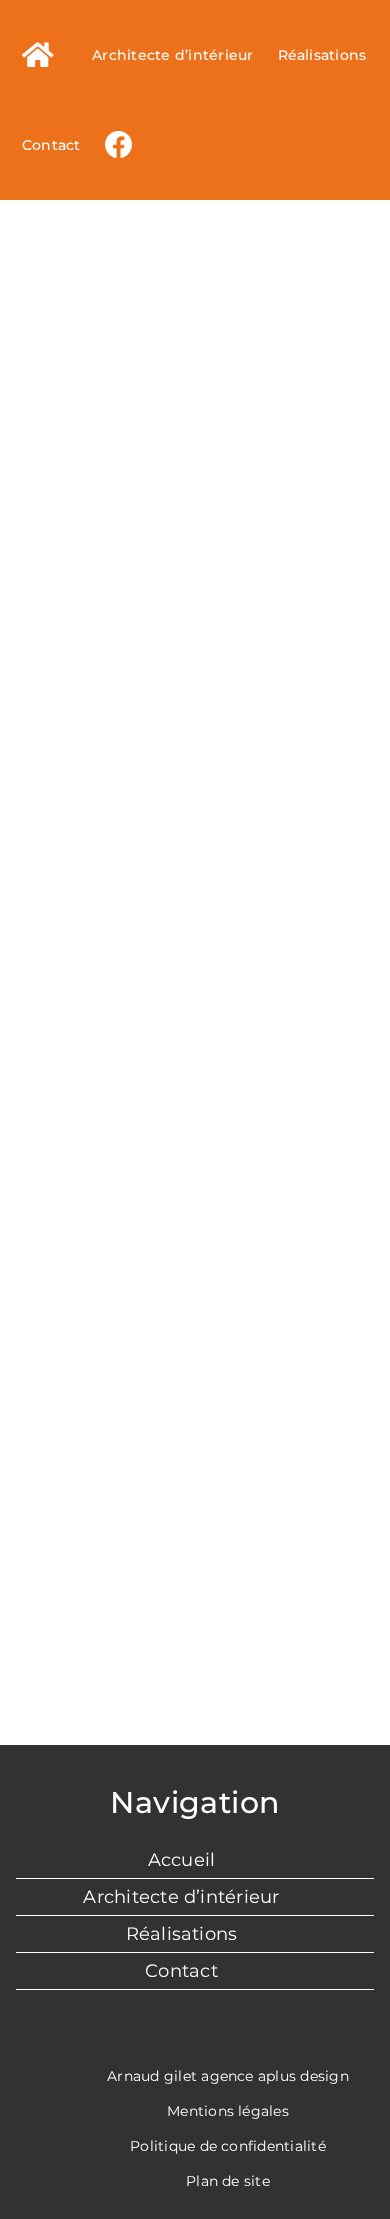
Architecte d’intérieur (181, 1897)
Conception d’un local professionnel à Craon (310, 907)
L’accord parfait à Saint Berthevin (80, 269)
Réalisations (182, 1934)
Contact (181, 1971)
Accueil (182, 1860)
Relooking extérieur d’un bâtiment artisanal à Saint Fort (80, 883)
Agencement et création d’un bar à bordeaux (310, 245)
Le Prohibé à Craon (195, 281)
